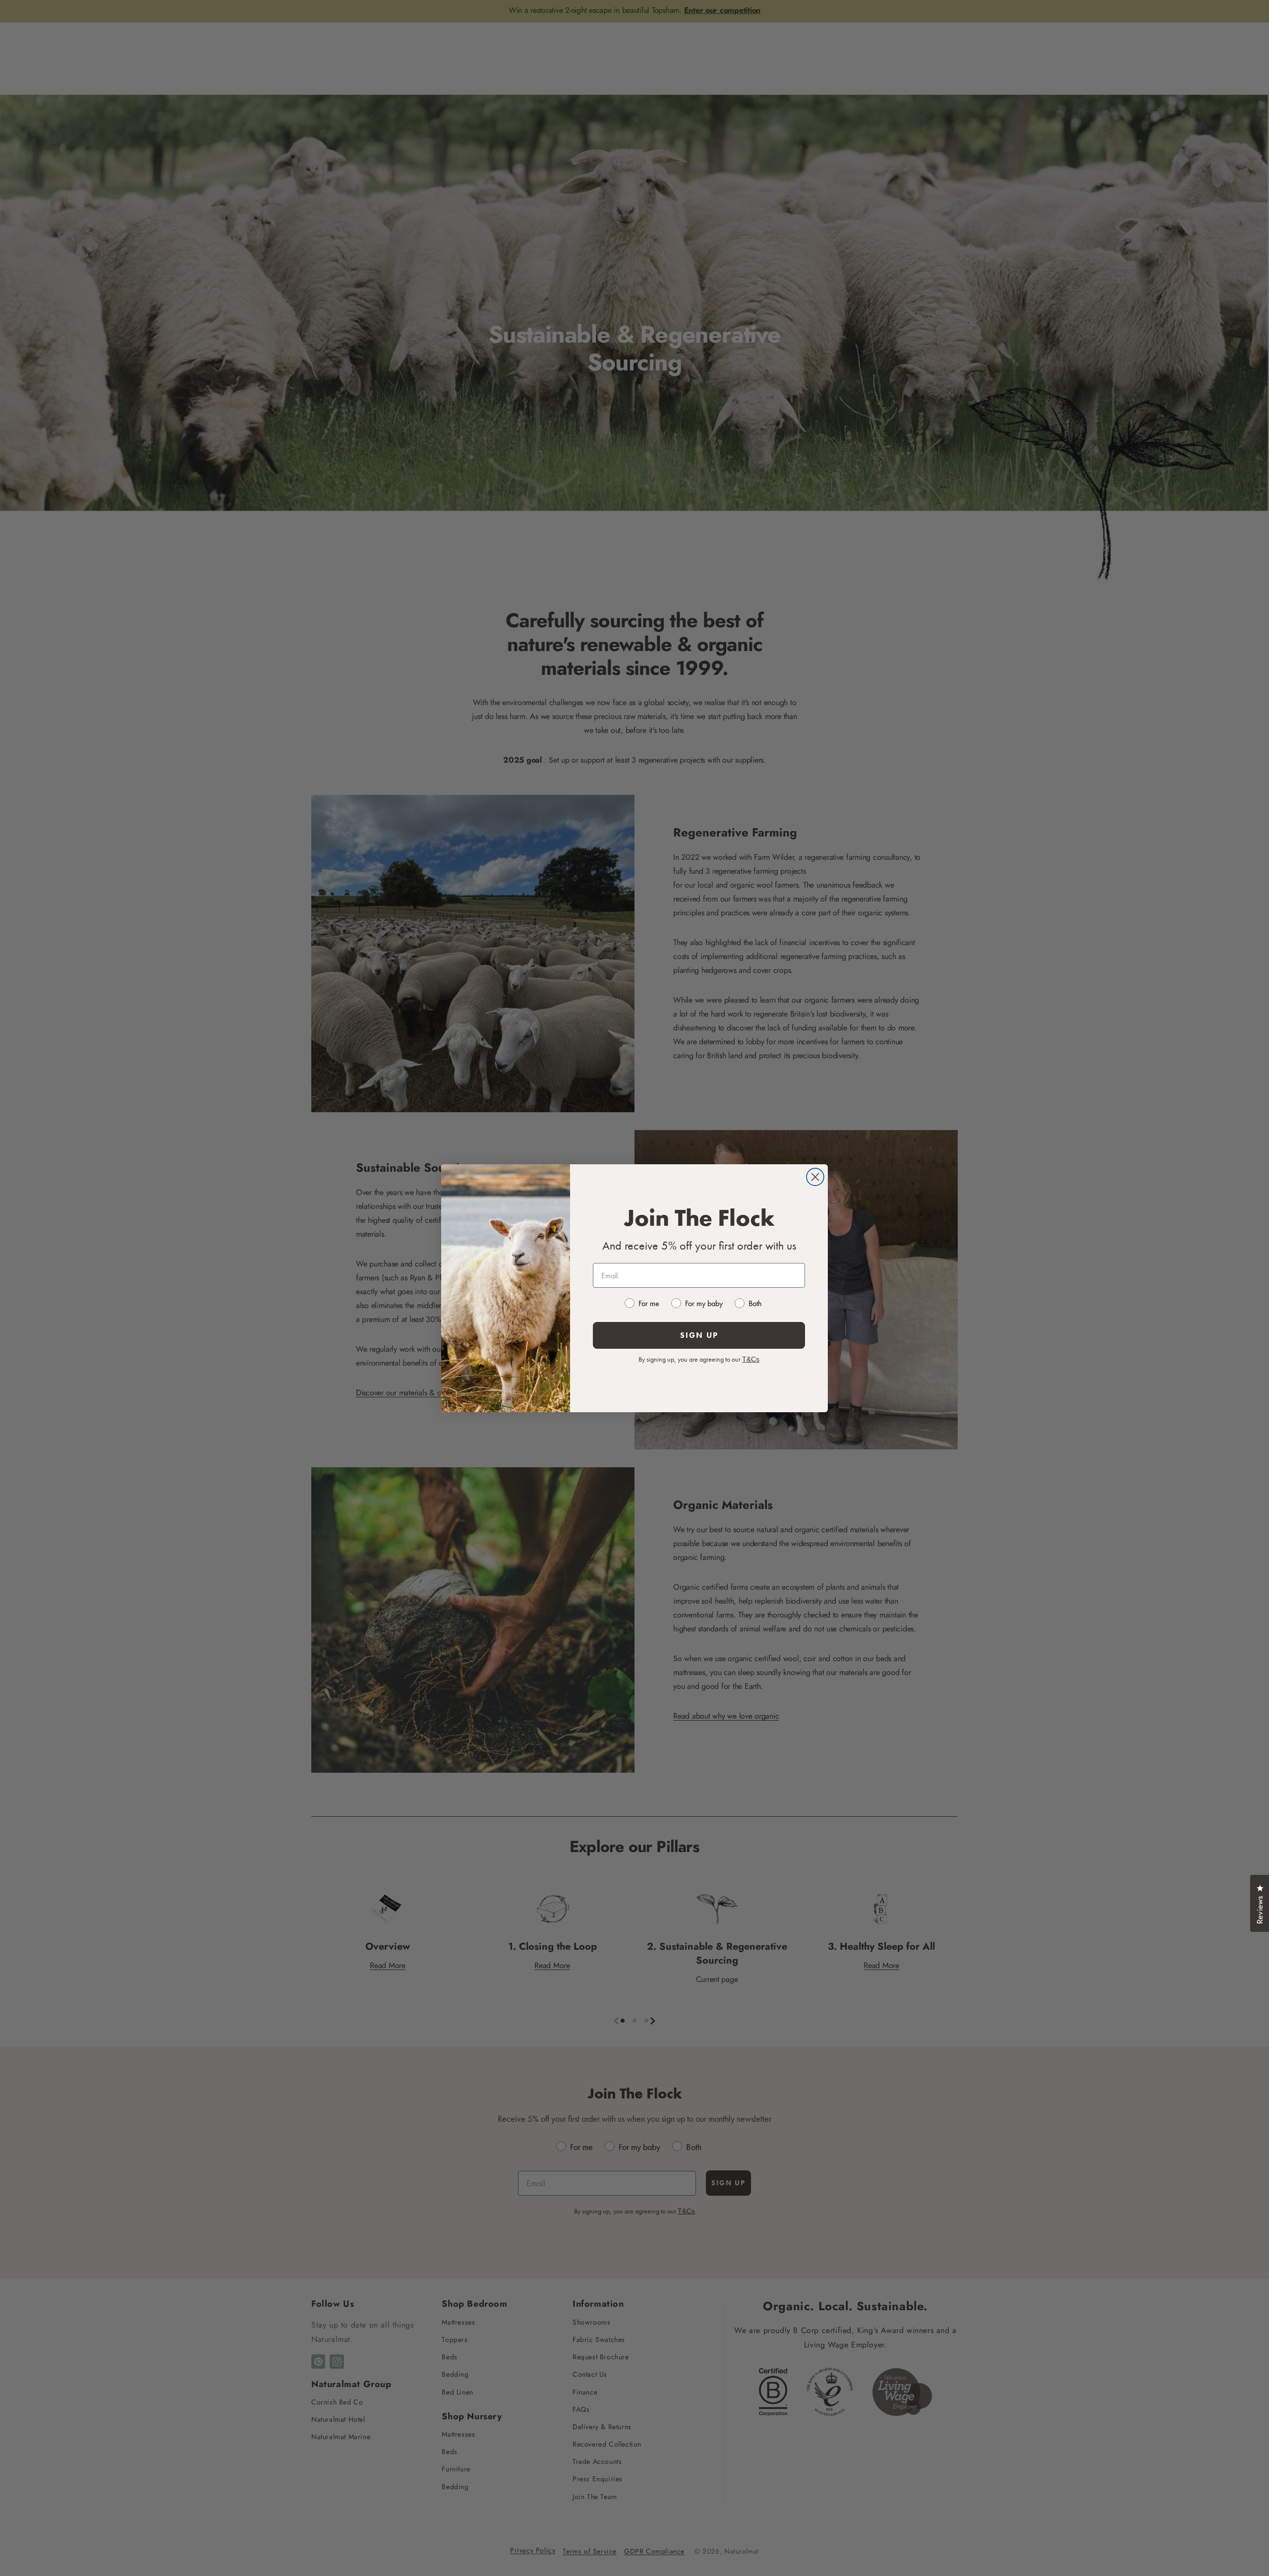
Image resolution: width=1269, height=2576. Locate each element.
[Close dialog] (815, 1177)
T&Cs (751, 1359)
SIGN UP (699, 1335)
